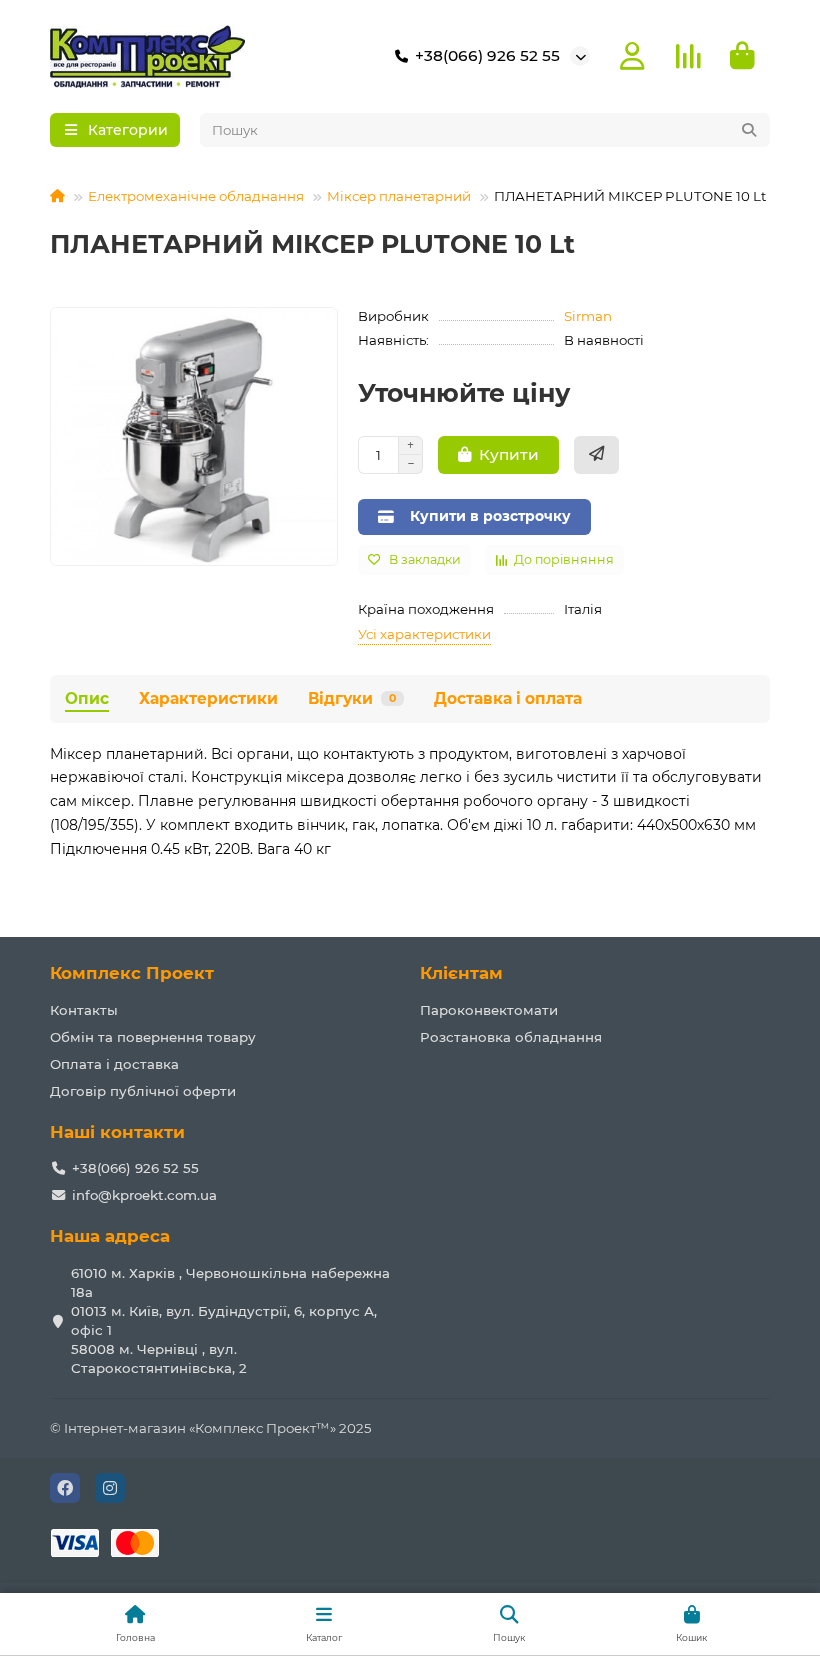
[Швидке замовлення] (596, 455)
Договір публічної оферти (143, 1091)
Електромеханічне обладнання (196, 196)
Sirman (588, 316)
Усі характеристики (424, 634)
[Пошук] (749, 130)
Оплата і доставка (114, 1064)
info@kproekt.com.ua (144, 1195)
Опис (87, 698)
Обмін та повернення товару (153, 1037)
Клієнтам (461, 973)
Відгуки (352, 698)
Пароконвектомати (489, 1010)
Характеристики (208, 698)
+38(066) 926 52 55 (487, 55)
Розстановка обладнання (511, 1037)
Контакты (84, 1010)
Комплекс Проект (132, 973)
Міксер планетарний (399, 196)
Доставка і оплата (508, 698)
